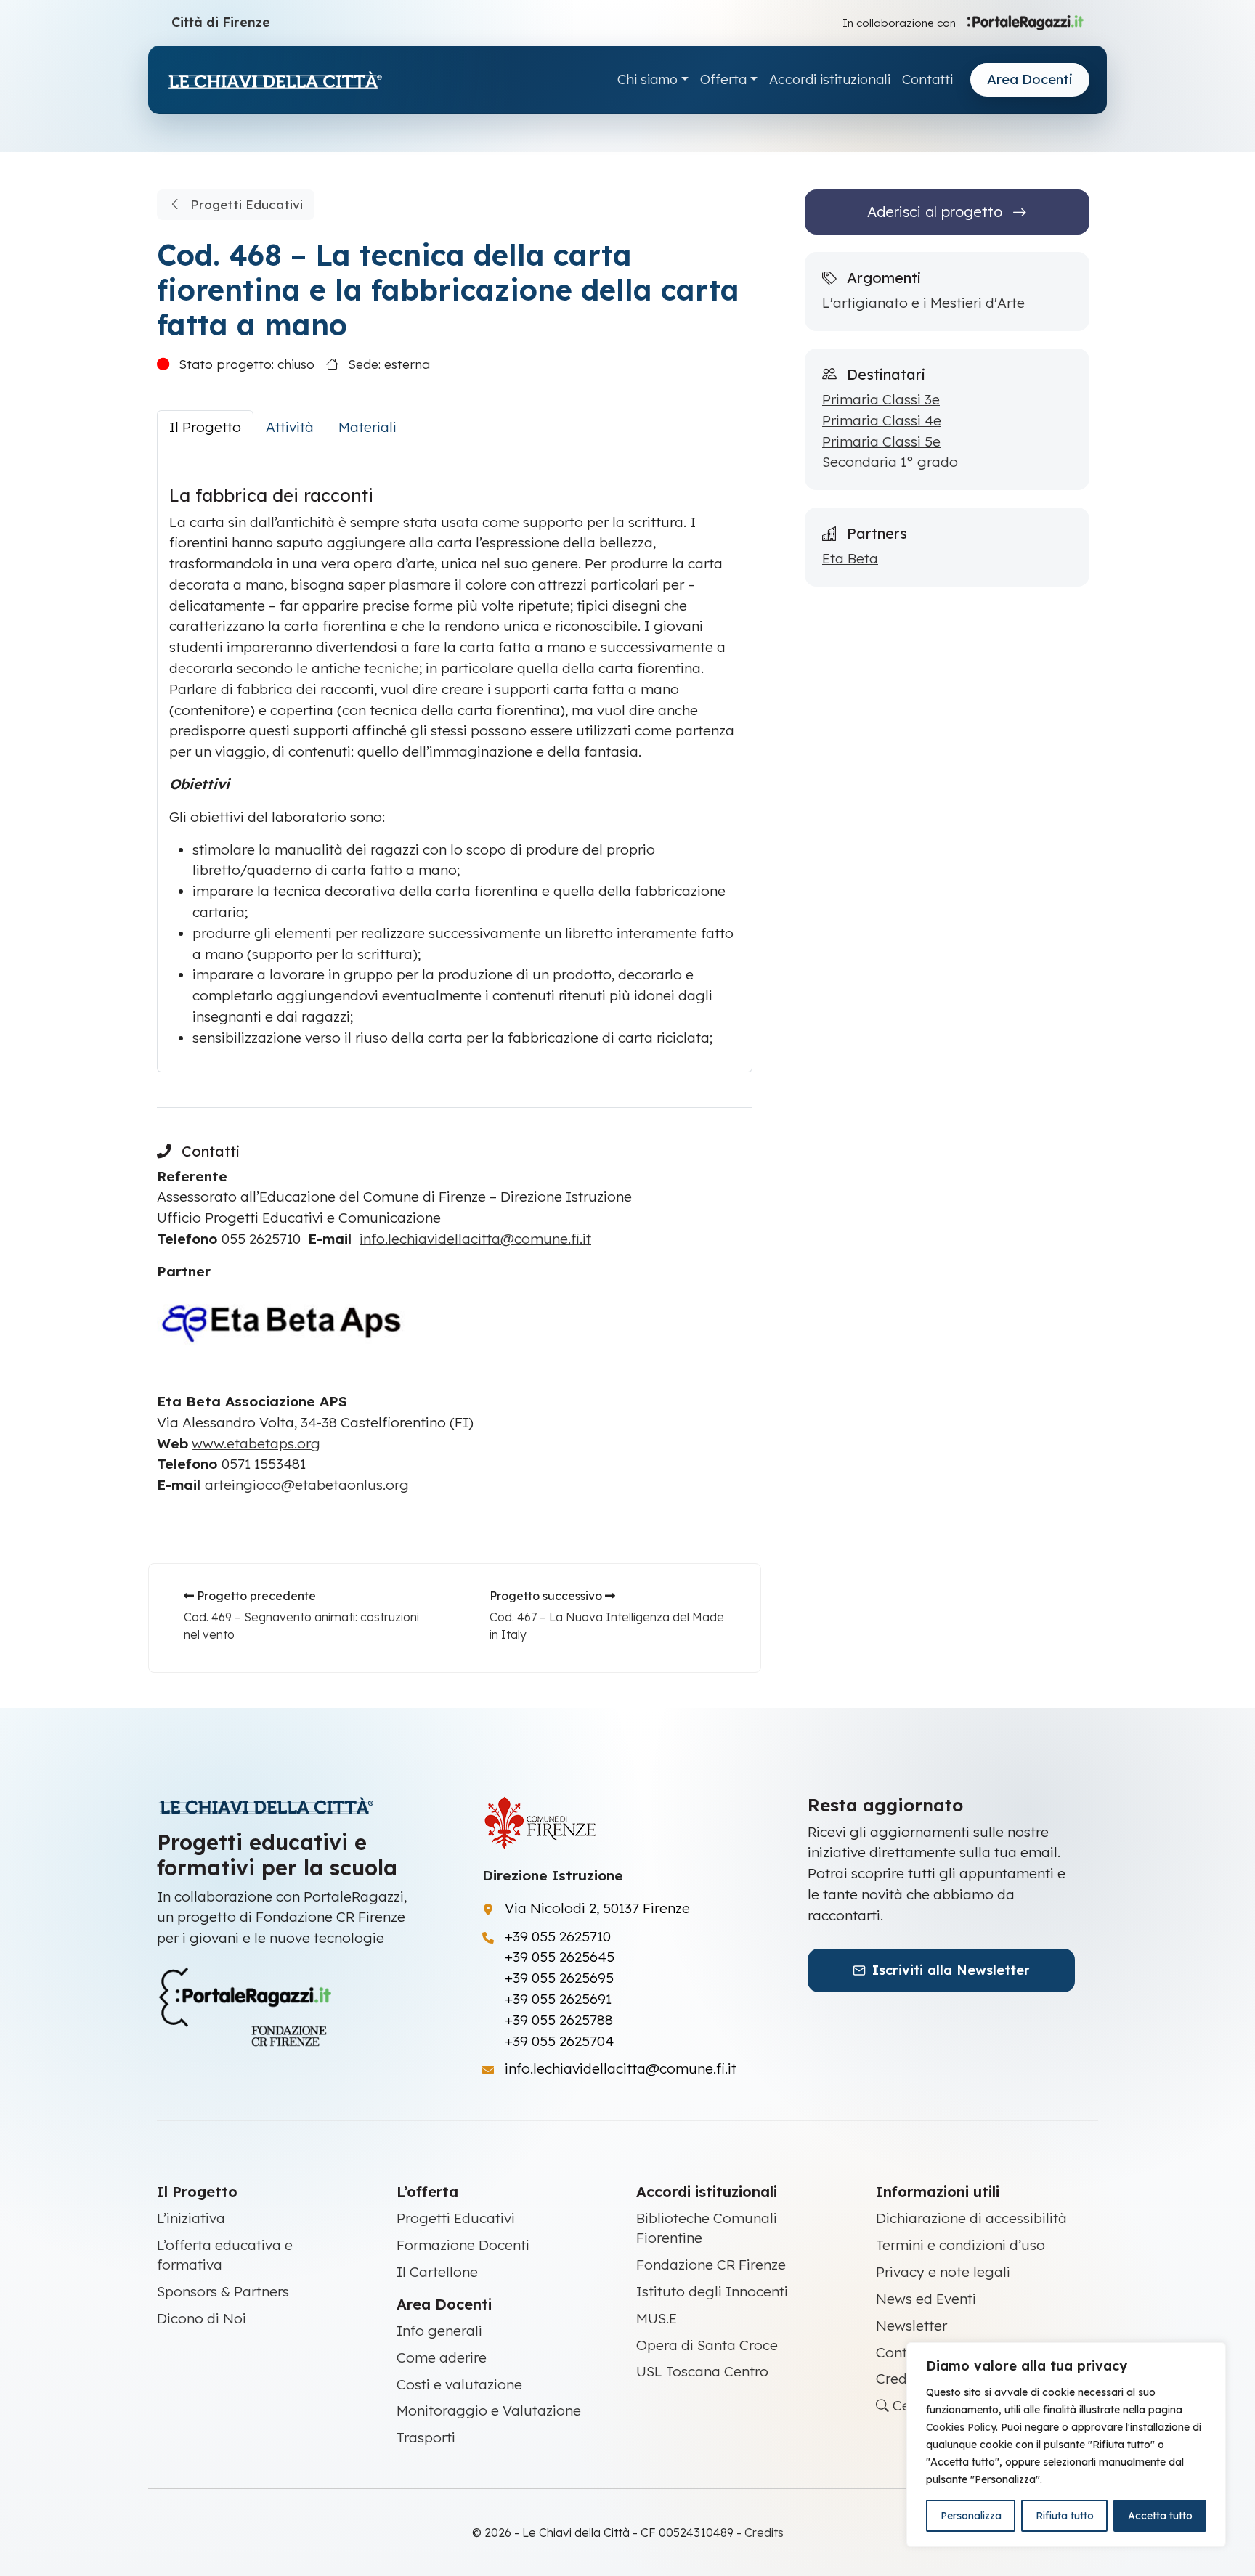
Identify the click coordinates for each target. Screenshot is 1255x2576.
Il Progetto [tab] (205, 427)
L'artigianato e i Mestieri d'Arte (923, 303)
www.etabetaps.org (256, 1443)
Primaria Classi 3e (881, 399)
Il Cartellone (437, 2272)
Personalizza (971, 2516)
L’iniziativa (191, 2218)
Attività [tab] (290, 427)
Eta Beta (850, 558)
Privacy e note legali (943, 2272)
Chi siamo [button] (647, 80)
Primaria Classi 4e (882, 420)
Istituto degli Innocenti (712, 2291)
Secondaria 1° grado (890, 462)
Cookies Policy (961, 2427)
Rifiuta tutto (1065, 2516)
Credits (899, 2379)
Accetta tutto (1160, 2516)
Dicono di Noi (202, 2318)
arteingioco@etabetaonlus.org (307, 1485)
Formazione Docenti (463, 2245)
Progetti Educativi (245, 204)
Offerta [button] (723, 80)
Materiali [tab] (367, 427)
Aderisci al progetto (937, 212)
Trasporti (426, 2437)
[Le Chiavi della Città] (275, 80)
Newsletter (911, 2326)
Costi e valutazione (459, 2384)
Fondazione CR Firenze (711, 2265)
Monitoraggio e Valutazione (489, 2410)
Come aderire (442, 2357)
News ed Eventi (926, 2299)
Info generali (439, 2331)
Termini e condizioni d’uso (960, 2245)
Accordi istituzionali (830, 80)
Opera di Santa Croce (707, 2345)
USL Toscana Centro (702, 2371)
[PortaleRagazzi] (1025, 22)
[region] (1066, 2445)
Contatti (927, 80)
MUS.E (657, 2318)
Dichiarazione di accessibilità (971, 2218)
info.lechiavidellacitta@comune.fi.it (475, 1239)
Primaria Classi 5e (881, 441)
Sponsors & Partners (223, 2291)
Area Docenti (1030, 80)
